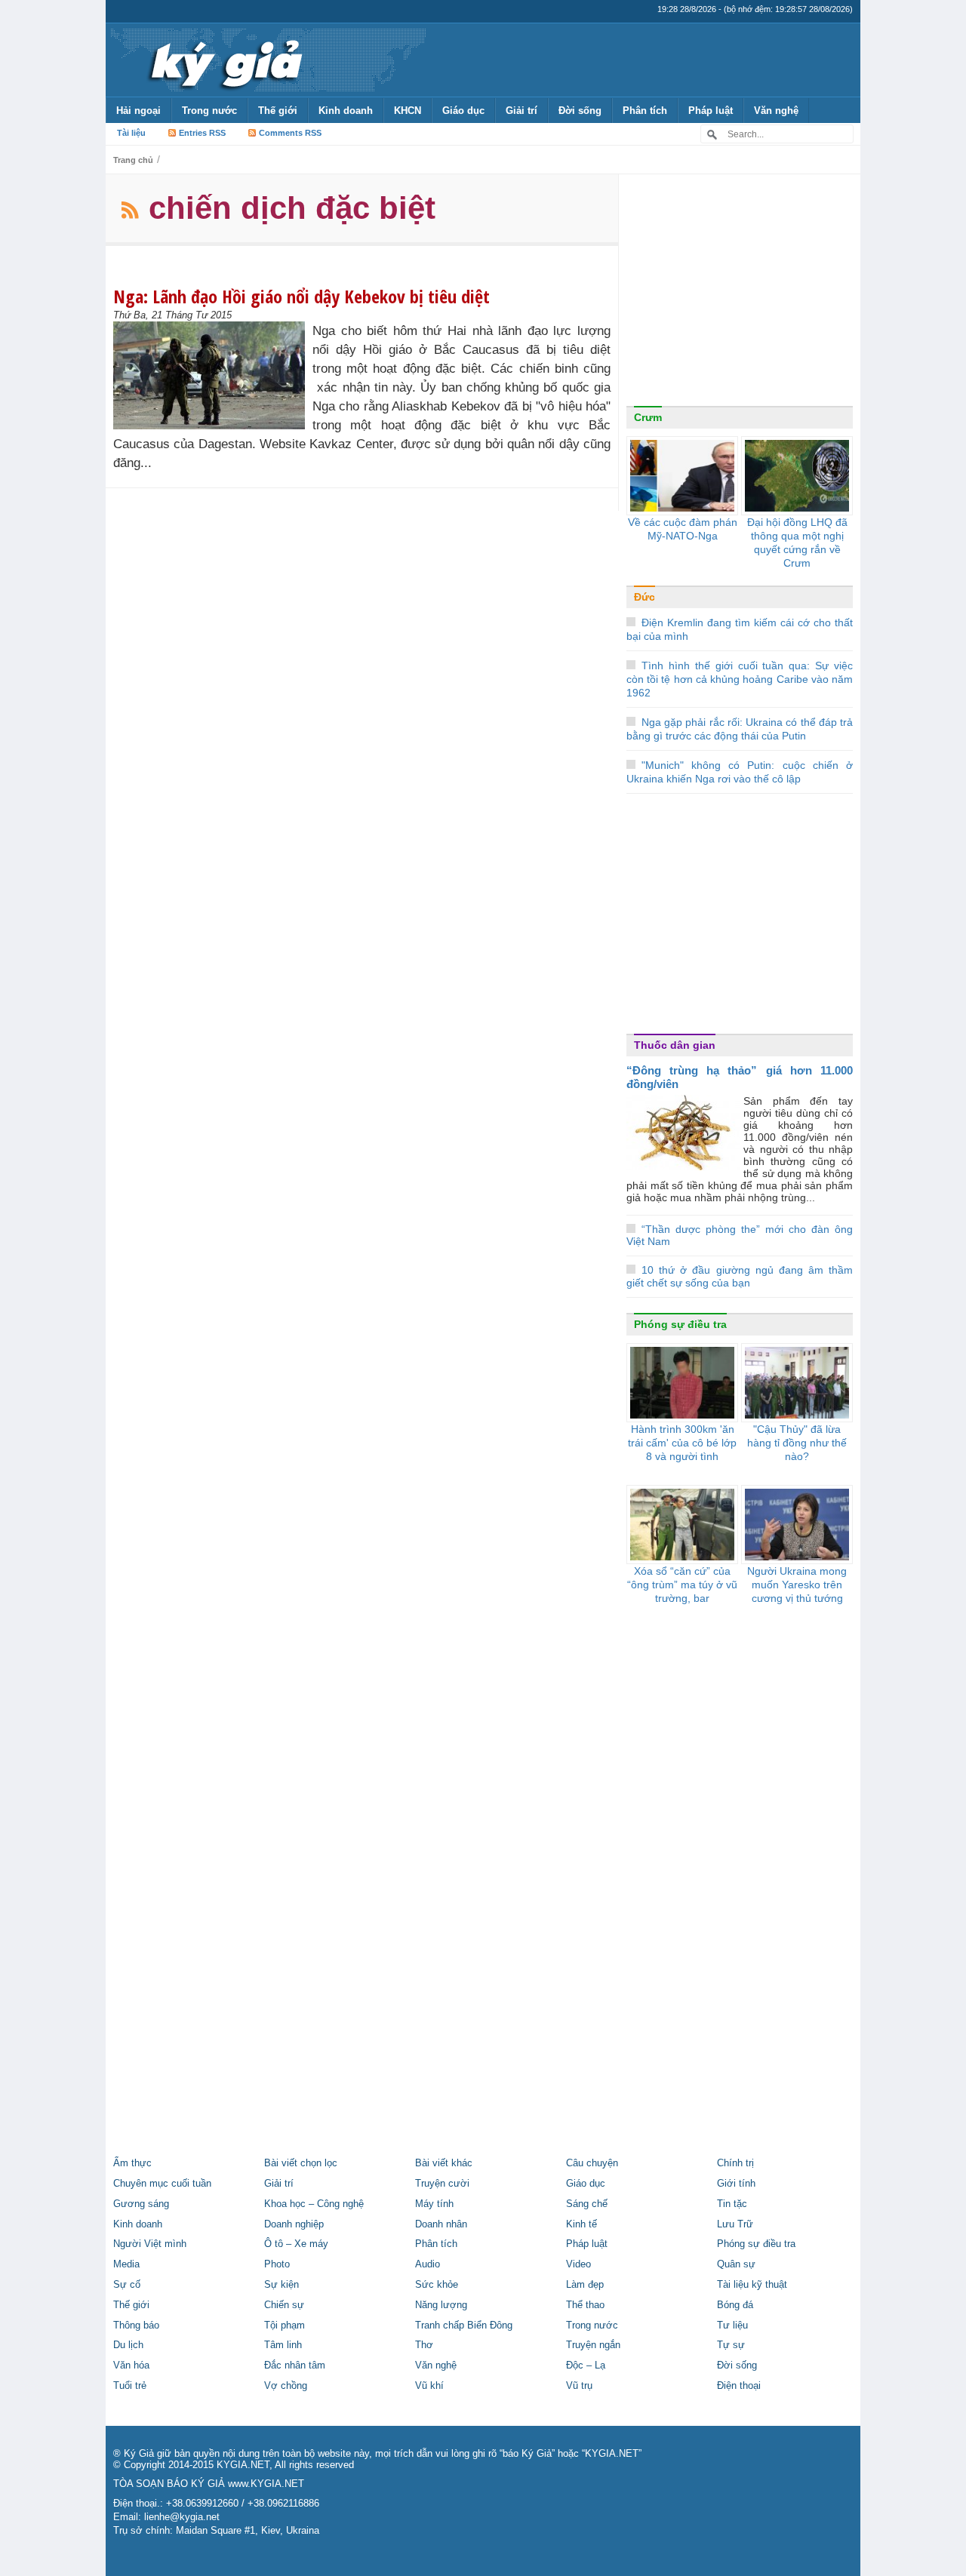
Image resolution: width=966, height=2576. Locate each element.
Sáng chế (587, 2204)
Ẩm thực (132, 2163)
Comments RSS (290, 133)
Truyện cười (442, 2184)
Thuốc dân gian (675, 1045)
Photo (277, 2264)
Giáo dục (463, 111)
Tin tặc (732, 2204)
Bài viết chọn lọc (301, 2163)
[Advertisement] (740, 294)
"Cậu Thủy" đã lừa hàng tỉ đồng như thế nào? (797, 1443)
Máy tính (434, 2204)
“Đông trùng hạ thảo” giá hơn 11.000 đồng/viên (740, 1077)
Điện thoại (739, 2386)
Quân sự (736, 2264)
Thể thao (585, 2305)
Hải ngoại (138, 111)
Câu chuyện (592, 2163)
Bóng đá (735, 2305)
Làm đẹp (585, 2285)
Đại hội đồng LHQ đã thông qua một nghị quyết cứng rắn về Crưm (797, 543)
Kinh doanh (346, 111)
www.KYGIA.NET (266, 2484)
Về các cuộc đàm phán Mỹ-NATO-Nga (683, 529)
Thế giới (278, 111)
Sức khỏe (437, 2285)
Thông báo (136, 2325)
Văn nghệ (776, 111)
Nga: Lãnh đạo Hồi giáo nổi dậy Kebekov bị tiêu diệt (301, 296)
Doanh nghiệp (294, 2224)
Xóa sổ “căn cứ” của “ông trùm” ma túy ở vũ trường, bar (682, 1585)
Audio (428, 2264)
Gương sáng (141, 2204)
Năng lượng (441, 2305)
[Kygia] (224, 60)
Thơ (424, 2345)
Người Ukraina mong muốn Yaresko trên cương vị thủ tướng (797, 1585)
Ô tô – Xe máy (296, 2244)
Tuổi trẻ (130, 2386)
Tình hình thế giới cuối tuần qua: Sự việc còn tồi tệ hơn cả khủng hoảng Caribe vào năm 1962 (740, 679)
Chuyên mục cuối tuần (162, 2184)
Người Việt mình (150, 2244)
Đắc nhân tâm (295, 2365)
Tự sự (731, 2345)
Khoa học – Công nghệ (314, 2204)
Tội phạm (285, 2325)
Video (578, 2264)
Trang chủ (133, 160)
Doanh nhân (441, 2224)
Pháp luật (711, 111)
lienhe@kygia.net (182, 2517)
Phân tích (645, 111)
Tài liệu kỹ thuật (752, 2285)
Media (126, 2264)
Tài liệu (131, 133)
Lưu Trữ (735, 2224)
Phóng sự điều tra (680, 1324)
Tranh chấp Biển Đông (464, 2325)
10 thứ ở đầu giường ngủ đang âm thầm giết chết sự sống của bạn (740, 1276)
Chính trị (735, 2163)
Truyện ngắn (593, 2345)
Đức (645, 597)
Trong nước (209, 111)
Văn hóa (131, 2365)
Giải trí (521, 111)
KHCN (408, 111)
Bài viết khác (444, 2163)
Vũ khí (429, 2386)
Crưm (648, 417)
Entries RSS (202, 133)
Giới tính (736, 2184)
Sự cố (127, 2285)
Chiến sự (284, 2305)
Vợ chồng (286, 2386)
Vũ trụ (579, 2386)
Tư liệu (732, 2325)
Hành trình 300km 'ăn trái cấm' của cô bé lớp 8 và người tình (682, 1443)
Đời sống (580, 111)
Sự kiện (281, 2285)
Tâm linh (283, 2345)
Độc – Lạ (586, 2365)
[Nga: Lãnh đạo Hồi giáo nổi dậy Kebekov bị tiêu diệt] (213, 375)
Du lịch (128, 2345)
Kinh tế (581, 2224)
